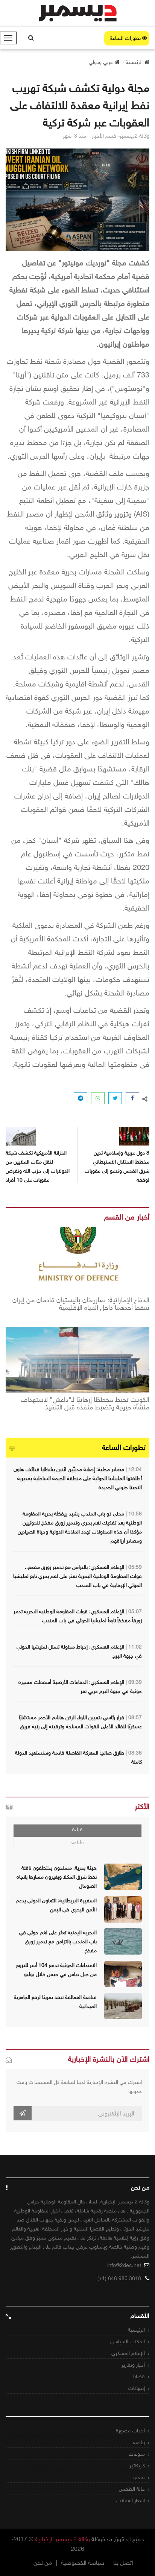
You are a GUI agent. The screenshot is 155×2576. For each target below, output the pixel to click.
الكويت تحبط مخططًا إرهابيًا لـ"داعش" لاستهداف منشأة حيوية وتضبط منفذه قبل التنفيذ (85, 1404)
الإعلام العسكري (128, 2353)
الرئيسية (136, 2330)
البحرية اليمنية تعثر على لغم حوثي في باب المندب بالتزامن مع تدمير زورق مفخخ (58, 1942)
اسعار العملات (131, 2501)
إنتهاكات (137, 2388)
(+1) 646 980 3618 (119, 2278)
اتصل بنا (123, 2563)
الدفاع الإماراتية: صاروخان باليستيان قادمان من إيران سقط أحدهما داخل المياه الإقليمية (81, 1304)
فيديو (139, 2477)
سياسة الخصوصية (83, 2563)
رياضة (139, 2442)
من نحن (43, 2563)
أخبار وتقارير (133, 2365)
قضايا (139, 2377)
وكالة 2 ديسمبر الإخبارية (62, 2539)
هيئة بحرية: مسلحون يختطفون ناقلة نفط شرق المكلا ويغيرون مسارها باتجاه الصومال (57, 1877)
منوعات (137, 2454)
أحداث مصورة (130, 2431)
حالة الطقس (132, 2489)
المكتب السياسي (128, 2342)
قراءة (77, 1830)
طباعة (78, 1842)
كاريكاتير (137, 2466)
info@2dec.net (124, 2265)
